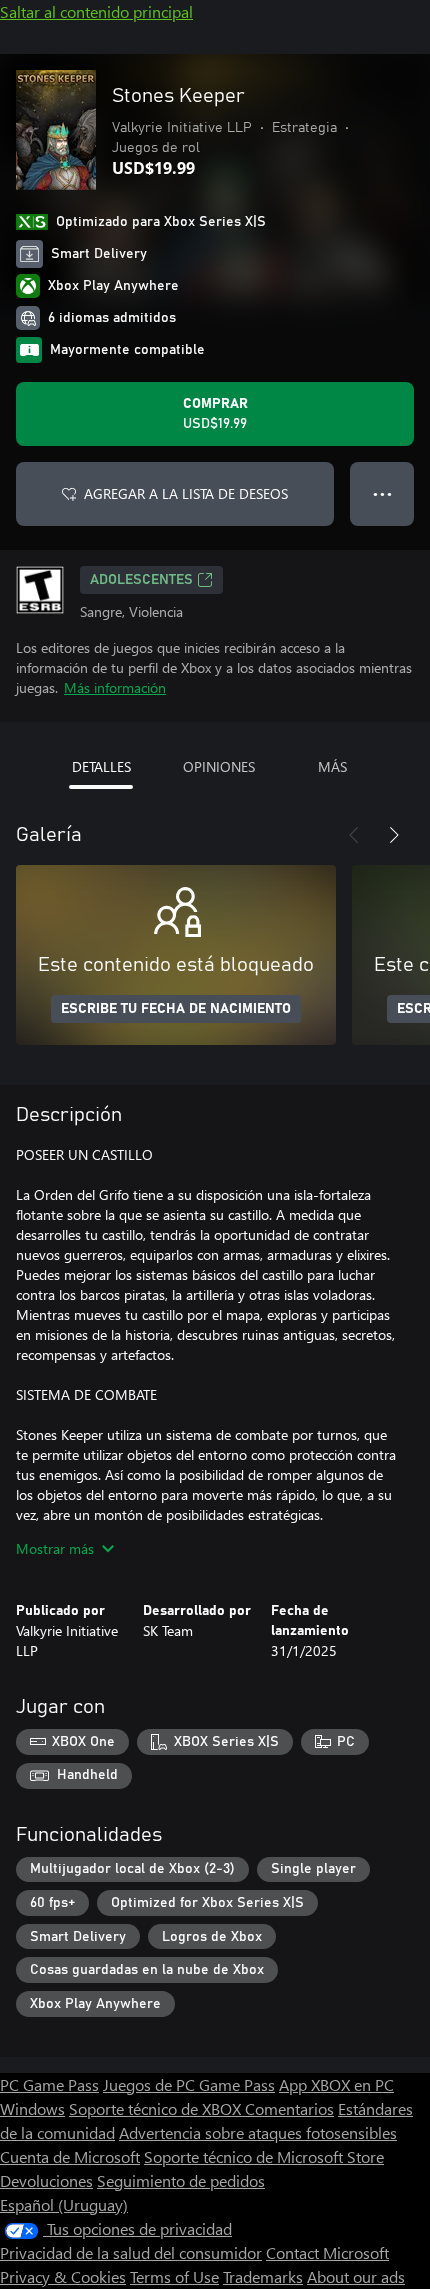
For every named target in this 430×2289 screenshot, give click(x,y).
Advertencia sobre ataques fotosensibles (258, 2132)
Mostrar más (55, 1548)
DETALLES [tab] (101, 766)
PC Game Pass (49, 2084)
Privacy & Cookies (63, 2276)
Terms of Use (174, 2276)
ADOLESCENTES (141, 580)
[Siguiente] (394, 835)
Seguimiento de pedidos (181, 2180)
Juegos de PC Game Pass (189, 2084)
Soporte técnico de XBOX (157, 2108)
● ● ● (382, 493)
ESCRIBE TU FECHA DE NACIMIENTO (176, 1009)
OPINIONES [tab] (219, 766)
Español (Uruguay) (64, 2204)
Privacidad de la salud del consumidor (131, 2252)
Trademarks (263, 2276)
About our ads (356, 2276)
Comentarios (289, 2108)
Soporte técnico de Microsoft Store (264, 2156)
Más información (115, 687)
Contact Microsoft (327, 2252)
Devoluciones (46, 2180)
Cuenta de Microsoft (70, 2156)
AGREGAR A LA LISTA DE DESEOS (186, 493)
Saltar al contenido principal (96, 11)
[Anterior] (354, 835)
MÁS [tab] (332, 766)
